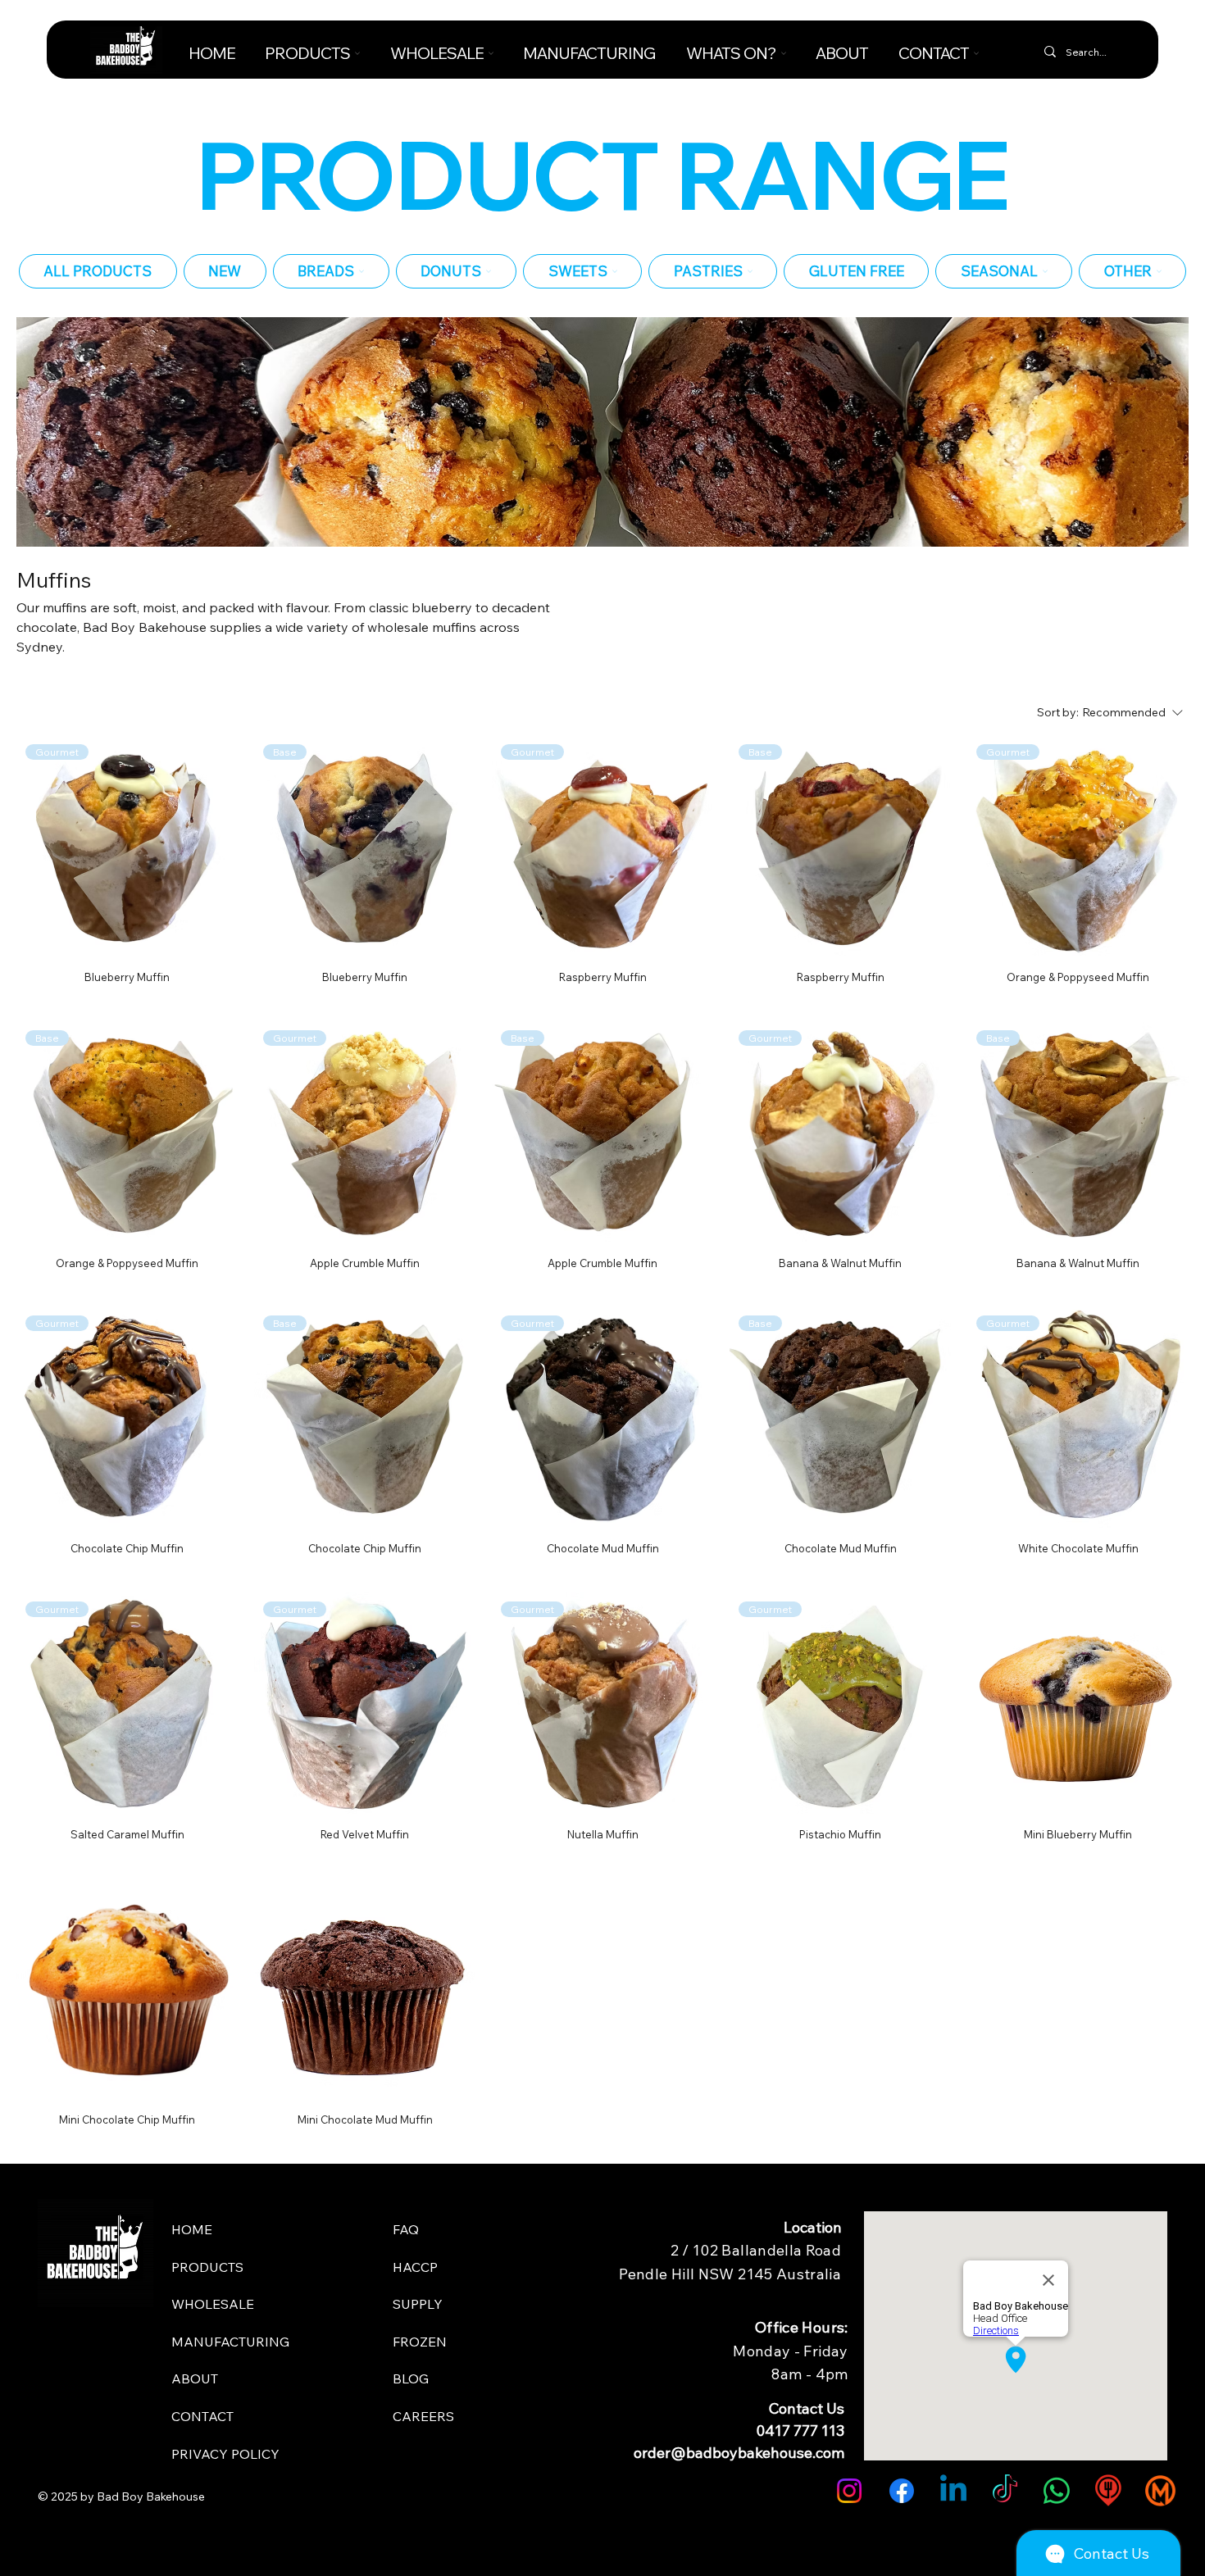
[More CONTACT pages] (976, 53)
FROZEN (420, 2342)
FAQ (406, 2229)
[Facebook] (902, 2491)
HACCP (415, 2267)
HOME (192, 2229)
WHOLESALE (213, 2304)
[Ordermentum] (1160, 2491)
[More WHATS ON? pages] (784, 53)
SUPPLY (418, 2304)
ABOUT (195, 2378)
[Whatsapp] (1057, 2491)
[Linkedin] (953, 2491)
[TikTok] (1005, 2491)
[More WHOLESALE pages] (491, 53)
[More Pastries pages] (750, 271)
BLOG (411, 2378)
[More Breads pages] (361, 271)
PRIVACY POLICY (225, 2454)
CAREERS (423, 2416)
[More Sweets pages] (615, 271)
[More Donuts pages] (489, 271)
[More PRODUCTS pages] (357, 53)
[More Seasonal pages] (1045, 271)
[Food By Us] (1108, 2491)
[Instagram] (849, 2491)
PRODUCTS (207, 2267)
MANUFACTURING (230, 2342)
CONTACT (202, 2416)
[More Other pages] (1159, 271)
